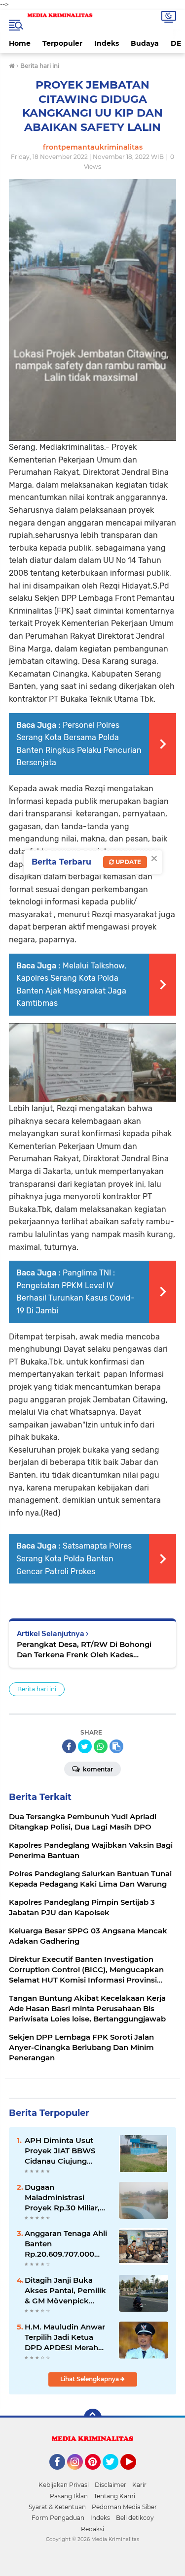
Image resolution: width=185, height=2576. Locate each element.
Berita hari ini (37, 1689)
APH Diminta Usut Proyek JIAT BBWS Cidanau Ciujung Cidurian (60, 2151)
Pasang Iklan (69, 2496)
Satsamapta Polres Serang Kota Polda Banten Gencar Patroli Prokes (74, 1558)
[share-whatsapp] (101, 1746)
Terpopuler (62, 43)
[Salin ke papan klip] (116, 1746)
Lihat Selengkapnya (90, 2379)
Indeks (107, 43)
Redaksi (92, 2529)
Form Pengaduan (58, 2518)
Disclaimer (111, 2485)
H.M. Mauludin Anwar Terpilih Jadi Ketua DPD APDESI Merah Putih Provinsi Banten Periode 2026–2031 (66, 2337)
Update (128, 862)
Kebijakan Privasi (64, 2485)
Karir (139, 2485)
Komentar (97, 1769)
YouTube (135, 2474)
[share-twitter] (85, 1746)
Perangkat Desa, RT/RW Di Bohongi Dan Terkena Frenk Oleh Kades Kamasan (84, 1650)
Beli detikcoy (135, 2518)
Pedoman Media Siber (124, 2507)
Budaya (145, 43)
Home (20, 43)
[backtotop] (93, 2418)
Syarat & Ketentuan (57, 2507)
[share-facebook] (69, 1746)
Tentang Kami (114, 2496)
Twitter (115, 2474)
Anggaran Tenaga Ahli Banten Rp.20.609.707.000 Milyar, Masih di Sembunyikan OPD (66, 2244)
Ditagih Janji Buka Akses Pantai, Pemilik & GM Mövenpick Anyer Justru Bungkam (65, 2291)
